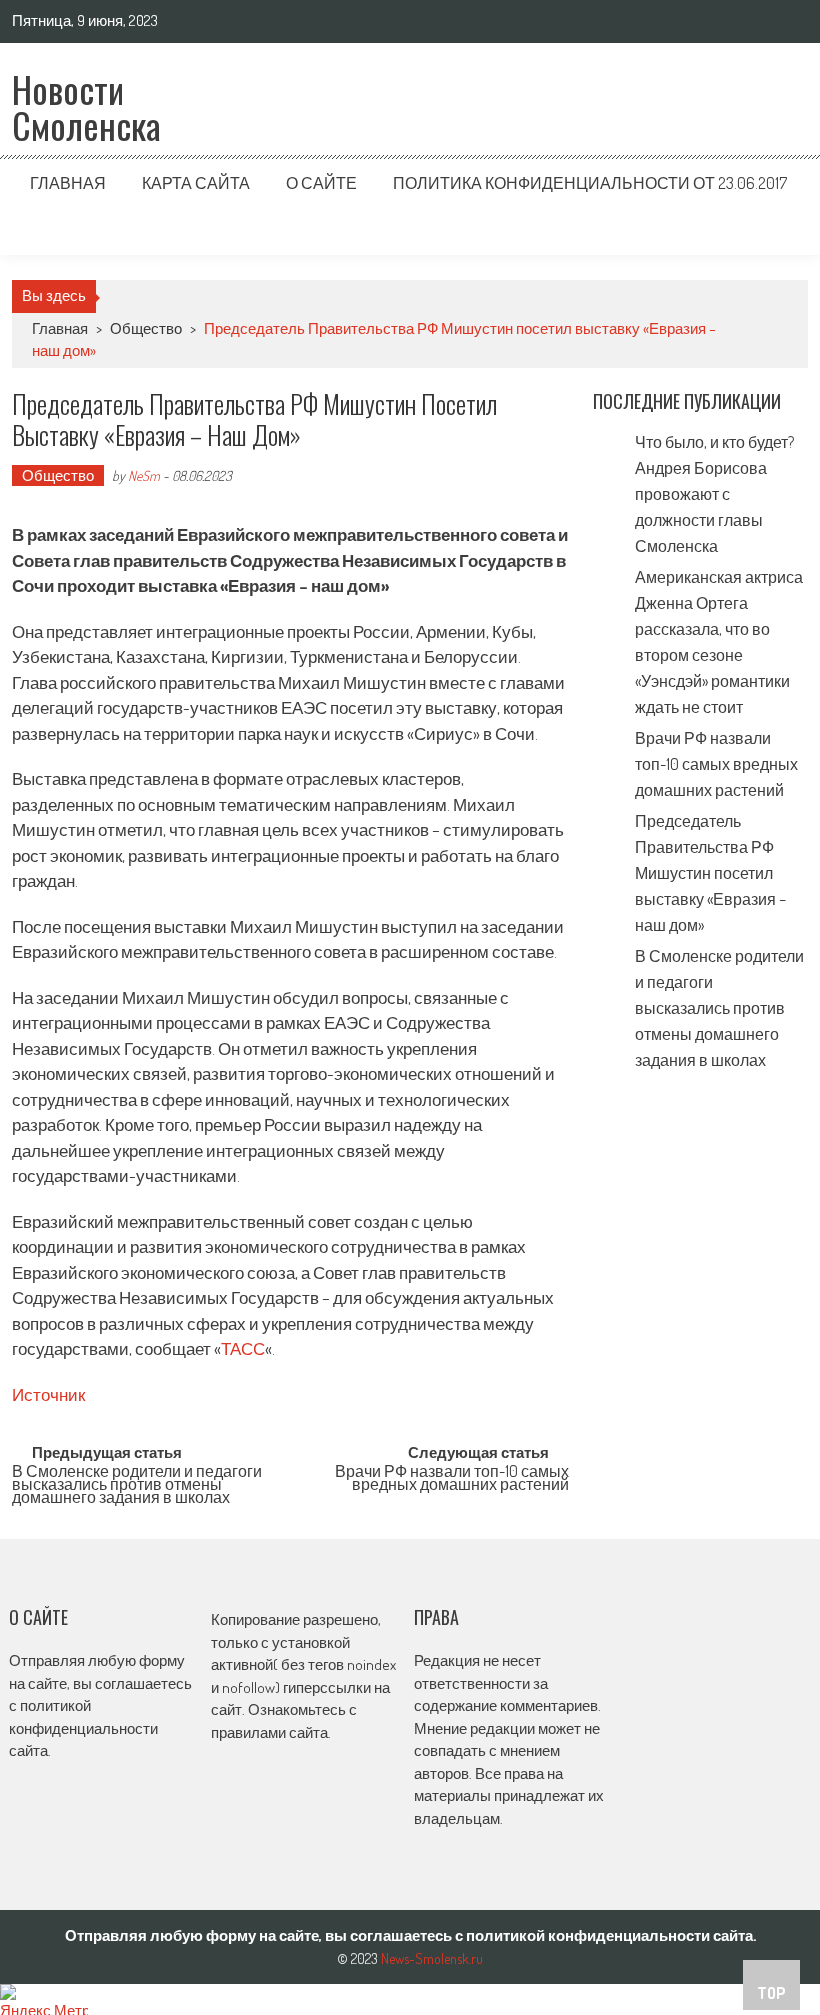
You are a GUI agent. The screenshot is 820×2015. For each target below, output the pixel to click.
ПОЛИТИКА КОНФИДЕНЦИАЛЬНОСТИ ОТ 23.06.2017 (590, 183)
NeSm (144, 475)
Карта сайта (196, 183)
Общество (146, 328)
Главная (68, 183)
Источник (48, 1394)
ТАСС (243, 1348)
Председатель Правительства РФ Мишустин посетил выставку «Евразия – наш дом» (710, 873)
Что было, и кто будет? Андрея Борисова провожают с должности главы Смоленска (714, 494)
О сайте (321, 183)
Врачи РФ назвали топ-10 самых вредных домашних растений (452, 1479)
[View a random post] (777, 231)
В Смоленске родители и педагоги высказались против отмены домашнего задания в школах (137, 1481)
